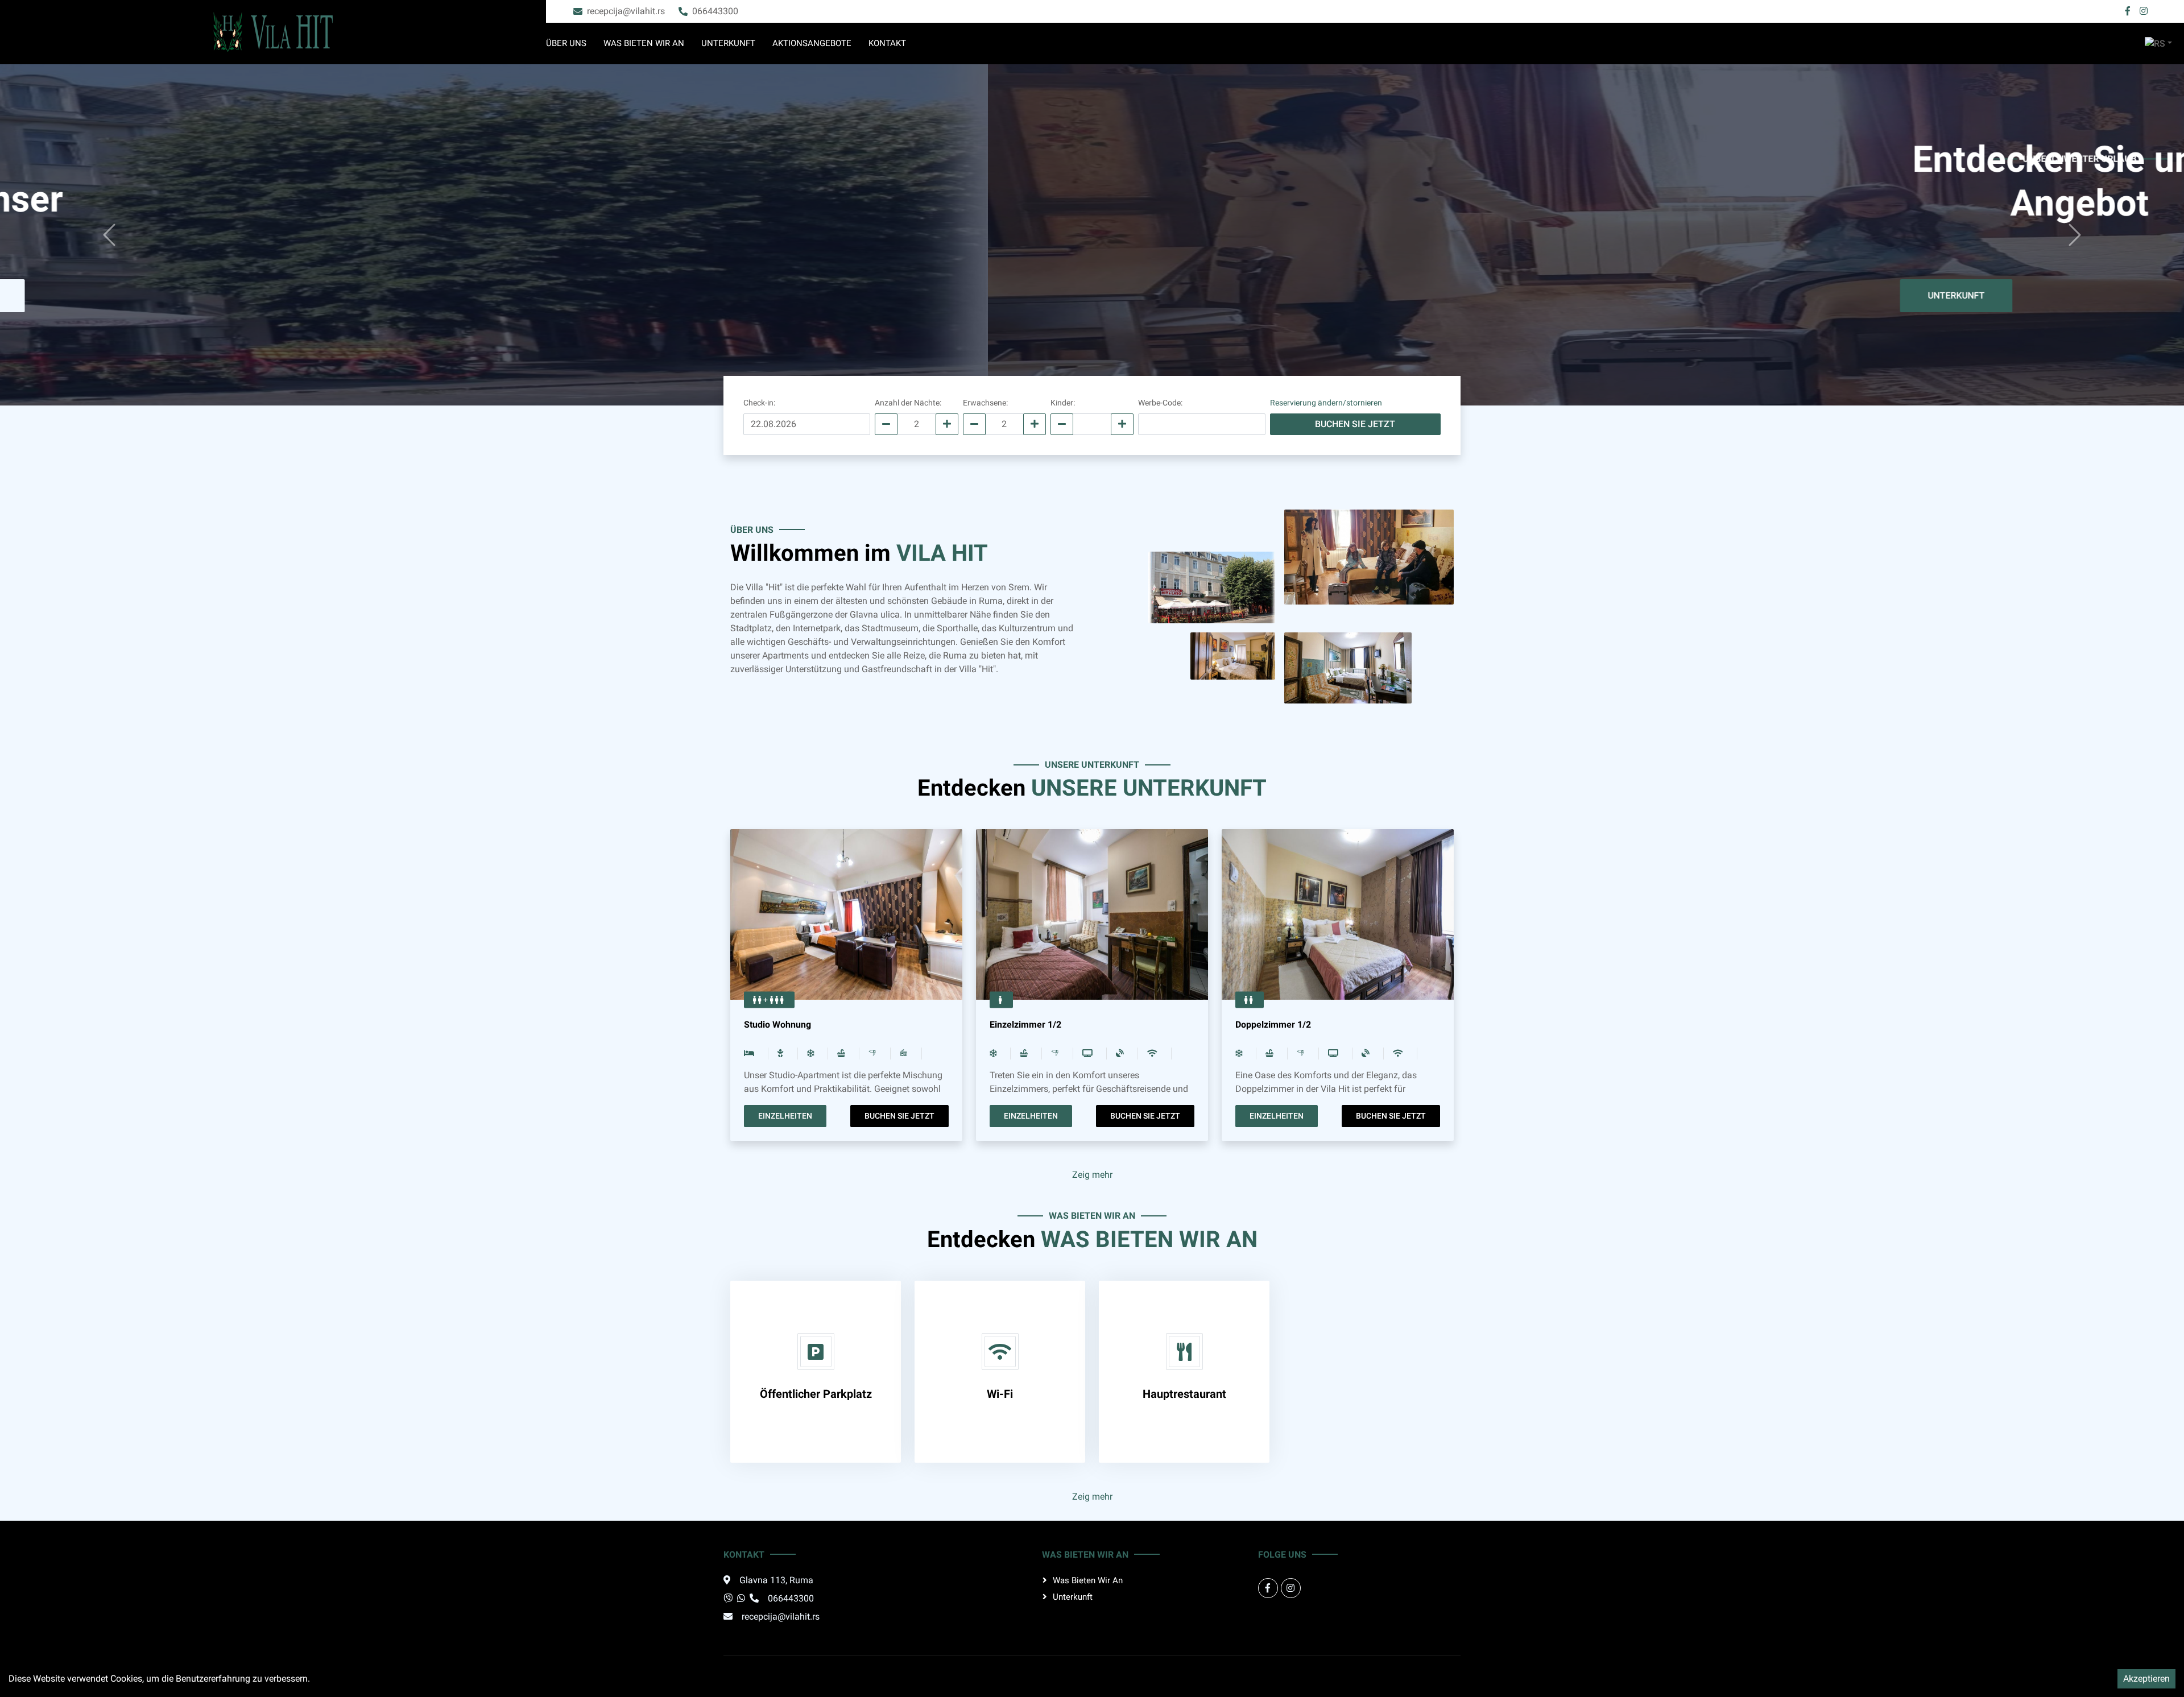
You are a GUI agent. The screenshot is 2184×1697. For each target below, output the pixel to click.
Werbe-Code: (1160, 403)
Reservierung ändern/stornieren (1326, 403)
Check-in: (759, 403)
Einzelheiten (785, 1116)
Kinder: (1063, 403)
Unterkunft (728, 43)
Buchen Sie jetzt (1153, 295)
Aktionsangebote (812, 43)
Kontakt (887, 43)
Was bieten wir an (644, 43)
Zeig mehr (1092, 1175)
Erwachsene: (985, 403)
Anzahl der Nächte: (908, 403)
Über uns (566, 43)
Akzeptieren (2146, 1679)
